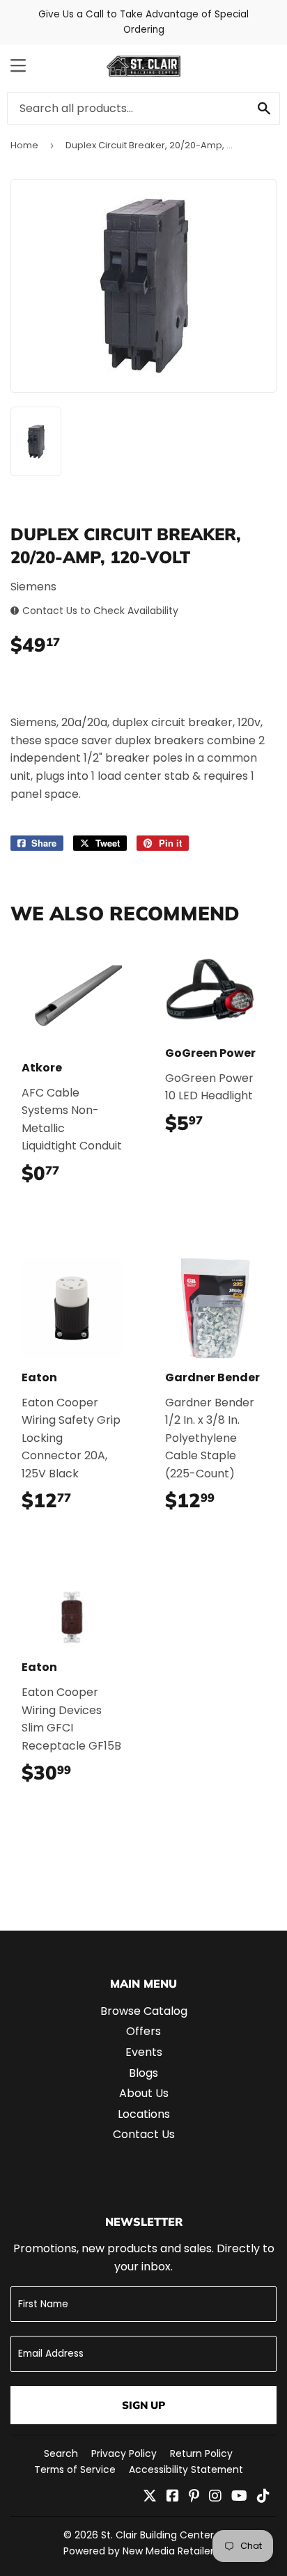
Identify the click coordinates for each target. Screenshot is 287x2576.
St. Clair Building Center (157, 2535)
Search (61, 2453)
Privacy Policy (124, 2453)
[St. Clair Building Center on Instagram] (215, 2497)
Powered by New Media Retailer (139, 2551)
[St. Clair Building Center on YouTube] (239, 2497)
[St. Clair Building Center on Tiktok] (263, 2497)
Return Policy (201, 2453)
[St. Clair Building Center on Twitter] (150, 2497)
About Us (144, 2093)
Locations (144, 2114)
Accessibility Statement (186, 2469)
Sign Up (143, 2405)
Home (24, 145)
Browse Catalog (144, 2011)
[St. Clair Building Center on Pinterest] (194, 2497)
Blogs (143, 2073)
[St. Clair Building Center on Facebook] (173, 2497)
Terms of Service (75, 2469)
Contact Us (144, 2134)
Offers (143, 2031)
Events (144, 2052)
